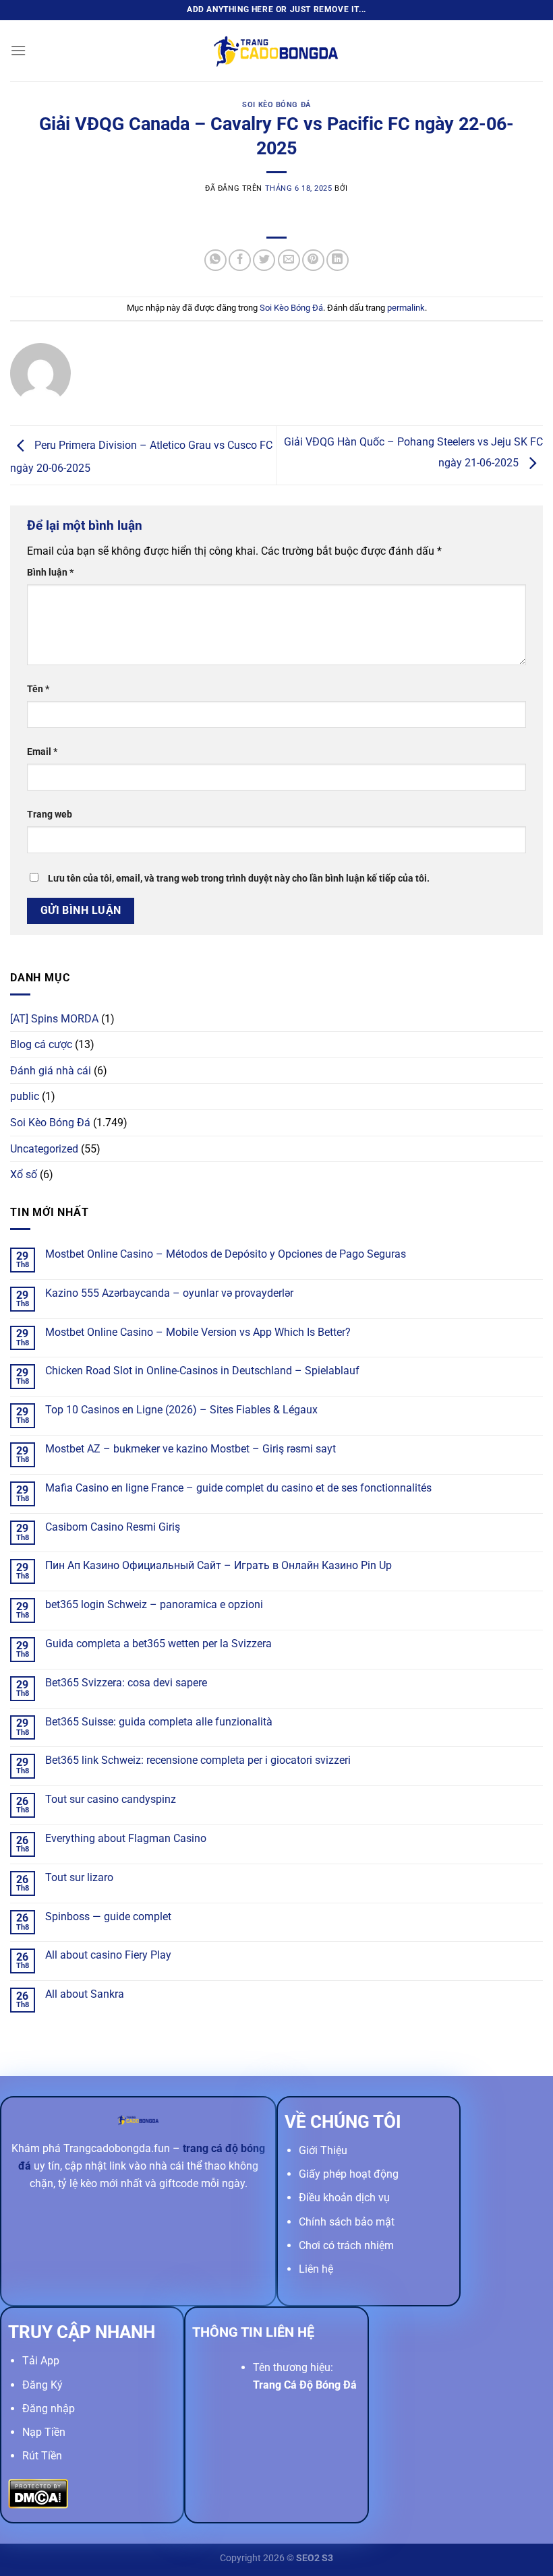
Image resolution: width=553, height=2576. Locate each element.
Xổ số (24, 1174)
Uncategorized (44, 1149)
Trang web (50, 815)
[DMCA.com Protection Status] (38, 2493)
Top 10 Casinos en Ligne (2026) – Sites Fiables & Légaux (181, 1410)
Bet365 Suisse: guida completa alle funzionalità (159, 1722)
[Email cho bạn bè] (289, 260)
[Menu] (18, 50)
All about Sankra (85, 1994)
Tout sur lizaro (79, 1877)
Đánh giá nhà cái (51, 1071)
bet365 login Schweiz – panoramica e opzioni (154, 1604)
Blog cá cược (41, 1044)
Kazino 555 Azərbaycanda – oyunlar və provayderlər (169, 1293)
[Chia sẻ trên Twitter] (264, 260)
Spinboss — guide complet (108, 1916)
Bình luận (50, 573)
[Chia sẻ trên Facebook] (240, 260)
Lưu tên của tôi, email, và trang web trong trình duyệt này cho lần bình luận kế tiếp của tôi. (239, 879)
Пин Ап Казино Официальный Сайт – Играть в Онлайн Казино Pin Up (219, 1565)
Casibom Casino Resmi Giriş (113, 1527)
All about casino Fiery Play (108, 1955)
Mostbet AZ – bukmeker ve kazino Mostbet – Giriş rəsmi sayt (191, 1449)
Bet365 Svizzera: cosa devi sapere (126, 1683)
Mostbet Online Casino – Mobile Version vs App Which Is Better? (198, 1332)
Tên (38, 689)
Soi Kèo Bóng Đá (276, 105)
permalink (406, 308)
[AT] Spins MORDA (54, 1019)
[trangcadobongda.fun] (276, 50)
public (25, 1096)
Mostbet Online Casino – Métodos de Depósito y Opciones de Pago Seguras (226, 1254)
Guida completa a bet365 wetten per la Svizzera (158, 1644)
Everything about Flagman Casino (126, 1838)
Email (42, 752)
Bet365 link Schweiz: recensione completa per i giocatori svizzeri (198, 1760)
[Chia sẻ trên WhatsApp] (215, 260)
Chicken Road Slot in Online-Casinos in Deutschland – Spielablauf (202, 1371)
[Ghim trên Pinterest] (313, 260)
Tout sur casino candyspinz (111, 1799)
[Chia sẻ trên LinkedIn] (338, 260)
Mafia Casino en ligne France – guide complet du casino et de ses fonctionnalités (238, 1488)
